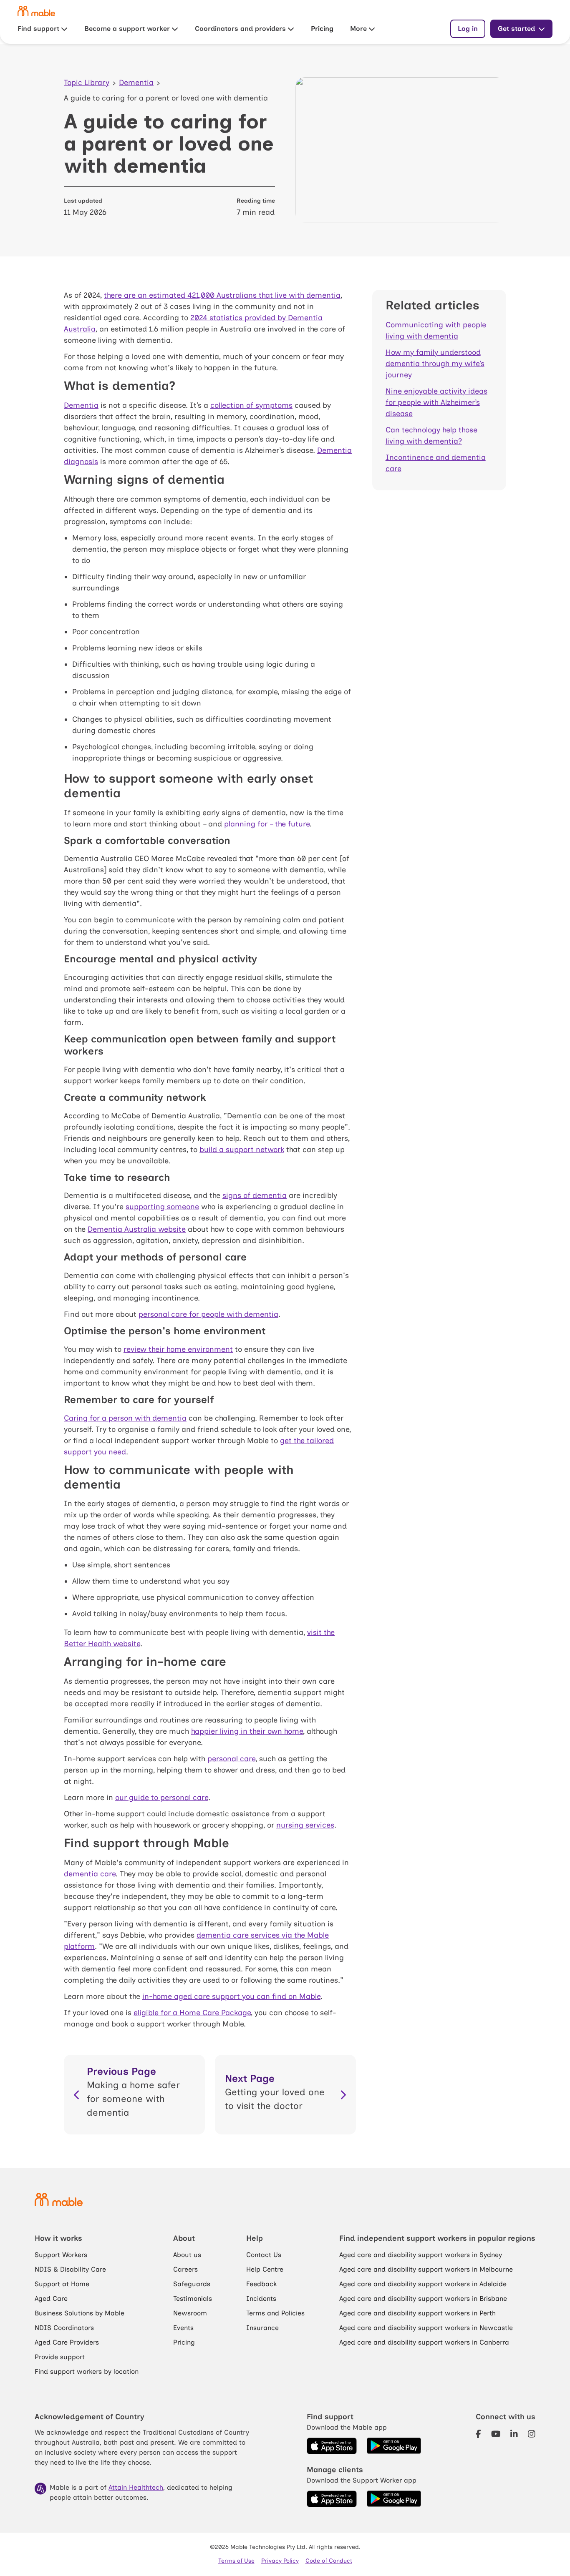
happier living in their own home (247, 1731)
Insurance (262, 2328)
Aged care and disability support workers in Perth (417, 2313)
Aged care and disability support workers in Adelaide (423, 2284)
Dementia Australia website (137, 1229)
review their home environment (178, 1349)
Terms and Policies (275, 2313)
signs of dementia (255, 1195)
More (358, 29)
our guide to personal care (162, 1798)
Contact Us (264, 2255)
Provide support (60, 2357)
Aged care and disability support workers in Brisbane (423, 2299)
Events (183, 2328)
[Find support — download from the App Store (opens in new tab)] (332, 2446)
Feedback (261, 2284)
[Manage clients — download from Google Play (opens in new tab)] (394, 2499)
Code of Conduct (329, 2561)
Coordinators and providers (240, 29)
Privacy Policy (280, 2561)
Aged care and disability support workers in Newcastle (426, 2328)
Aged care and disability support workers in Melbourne (426, 2269)
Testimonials (193, 2299)
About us (187, 2255)
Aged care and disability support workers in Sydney (421, 2255)
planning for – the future (267, 824)
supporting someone (162, 1207)
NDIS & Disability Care (70, 2269)
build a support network (242, 1150)
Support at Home (62, 2284)
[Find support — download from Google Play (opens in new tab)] (394, 2446)
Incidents (261, 2299)
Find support (38, 29)
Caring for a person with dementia (125, 1418)
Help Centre (265, 2269)
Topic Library (87, 83)
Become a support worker (127, 29)
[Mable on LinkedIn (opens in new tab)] (514, 2434)
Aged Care (51, 2299)
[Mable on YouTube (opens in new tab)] (496, 2434)
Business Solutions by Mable (79, 2313)
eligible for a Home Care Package (192, 2013)
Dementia (136, 83)
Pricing (322, 29)
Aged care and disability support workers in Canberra (424, 2342)
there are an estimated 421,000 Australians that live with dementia (222, 295)
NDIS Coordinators (64, 2328)
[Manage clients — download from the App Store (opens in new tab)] (332, 2499)
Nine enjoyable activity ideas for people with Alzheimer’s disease (436, 402)
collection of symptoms (251, 405)
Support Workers (61, 2255)
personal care (231, 1759)
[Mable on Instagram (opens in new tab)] (532, 2434)
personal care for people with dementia (208, 1314)
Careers (185, 2269)
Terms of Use (236, 2561)
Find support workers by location (87, 2371)
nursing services (305, 1825)
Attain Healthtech (136, 2487)
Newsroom (190, 2313)
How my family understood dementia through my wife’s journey (435, 364)
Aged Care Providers (67, 2342)
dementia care (90, 1874)
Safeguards (192, 2284)
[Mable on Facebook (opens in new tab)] (478, 2434)
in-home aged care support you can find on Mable (231, 1996)
